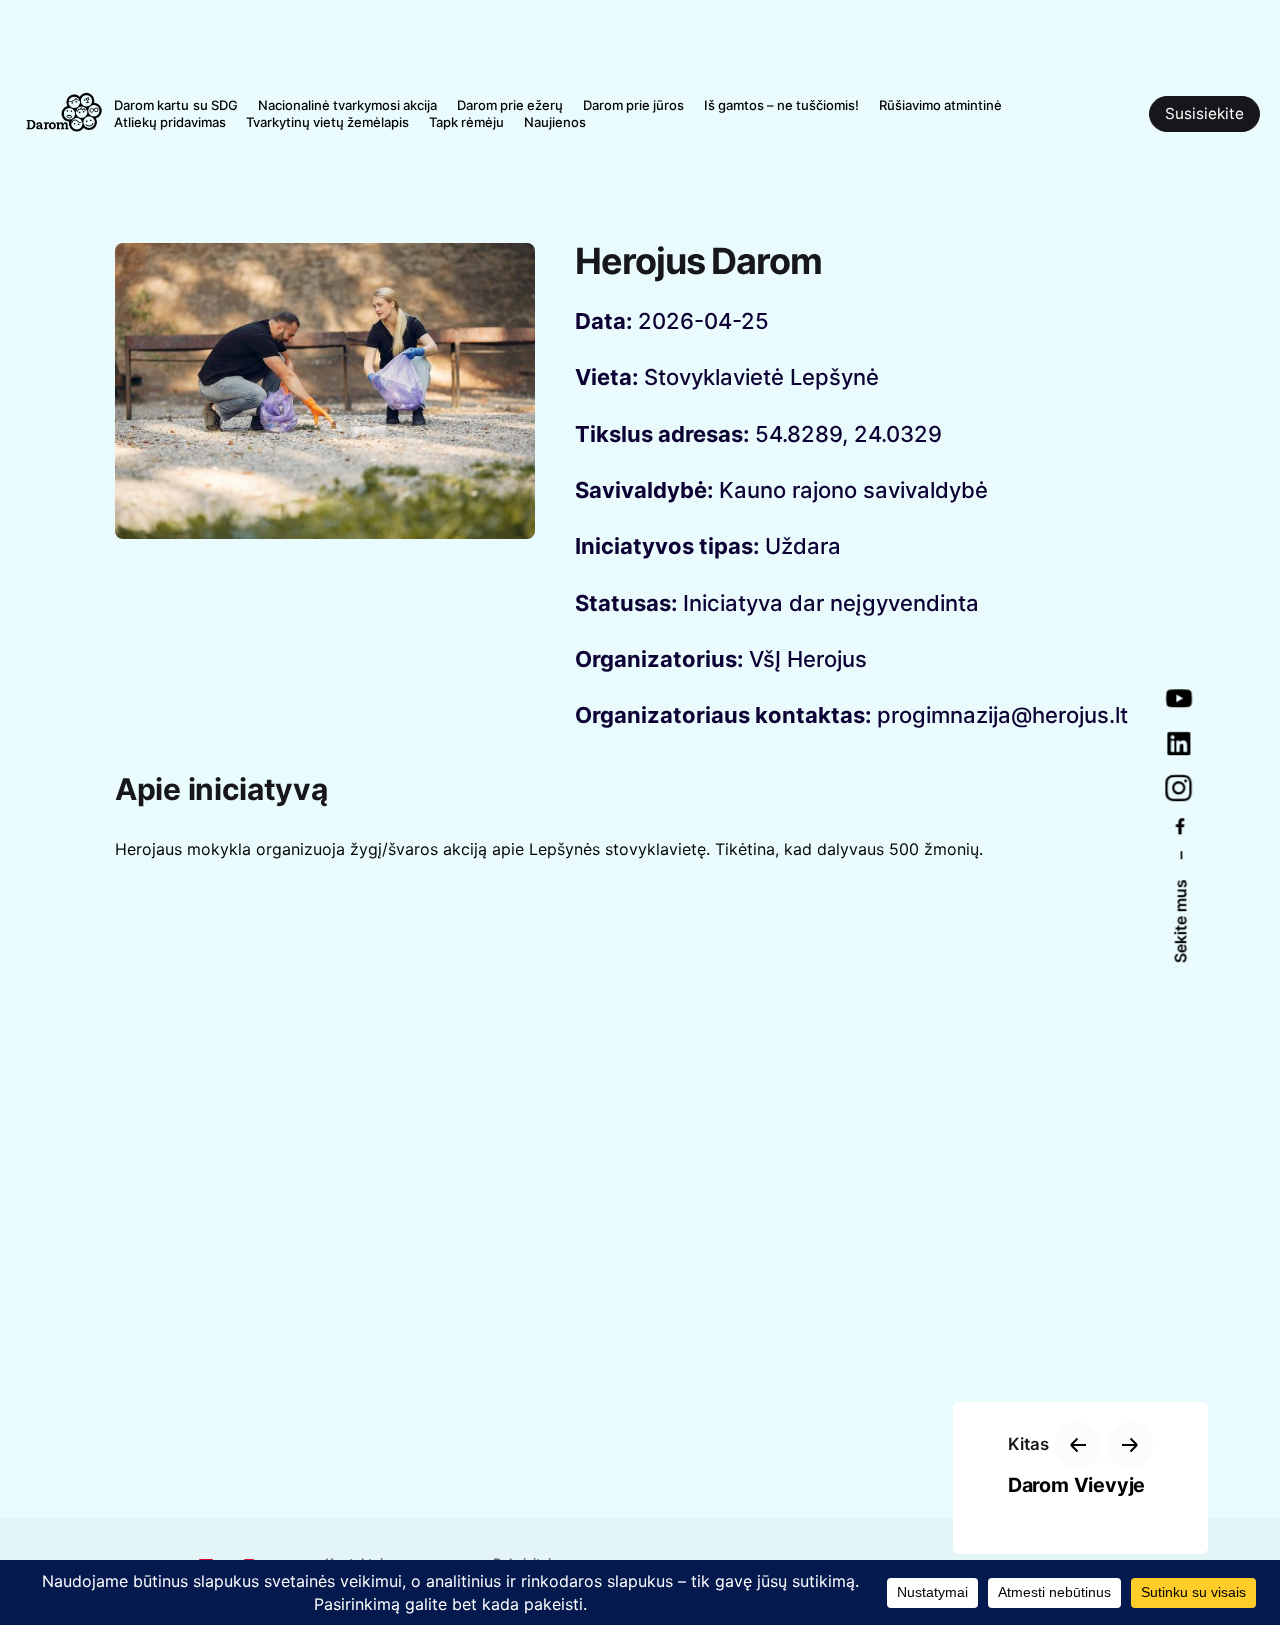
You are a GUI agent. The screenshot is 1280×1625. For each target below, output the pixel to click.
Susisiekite (1204, 113)
